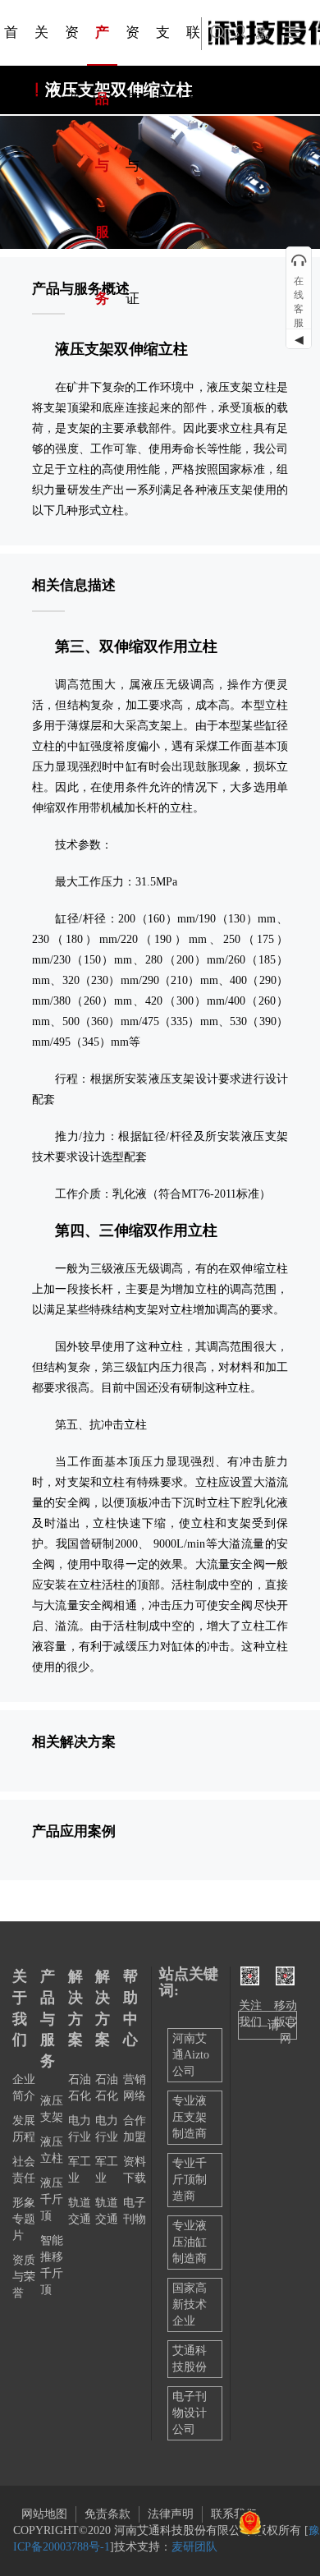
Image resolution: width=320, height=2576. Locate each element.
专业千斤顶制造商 (190, 2180)
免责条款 (107, 2514)
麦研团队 (194, 2547)
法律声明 (171, 2514)
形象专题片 (24, 2219)
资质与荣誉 (24, 2277)
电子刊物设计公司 (190, 2413)
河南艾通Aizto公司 (191, 2055)
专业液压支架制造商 (190, 2117)
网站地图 (44, 2514)
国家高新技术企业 (190, 2305)
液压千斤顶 (52, 2199)
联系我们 (234, 2514)
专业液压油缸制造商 (190, 2242)
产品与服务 (48, 2019)
